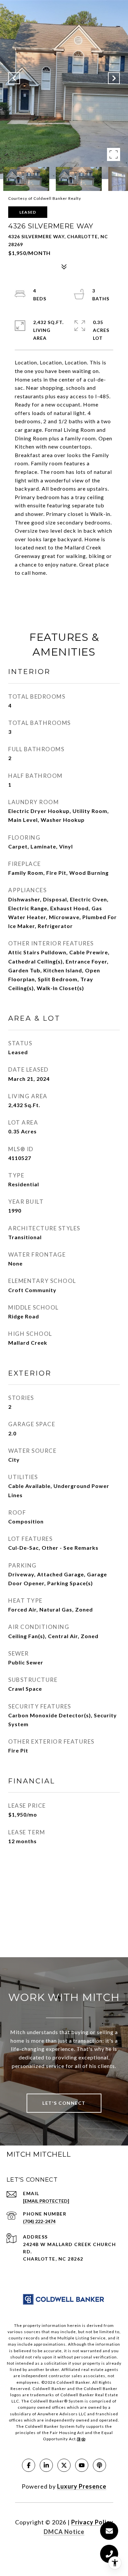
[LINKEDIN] (46, 2465)
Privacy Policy (92, 2522)
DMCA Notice (64, 2532)
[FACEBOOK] (29, 2465)
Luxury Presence (82, 2486)
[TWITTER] (64, 2465)
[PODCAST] (99, 2465)
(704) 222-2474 (39, 2221)
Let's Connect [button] (64, 2103)
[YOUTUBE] (82, 2465)
